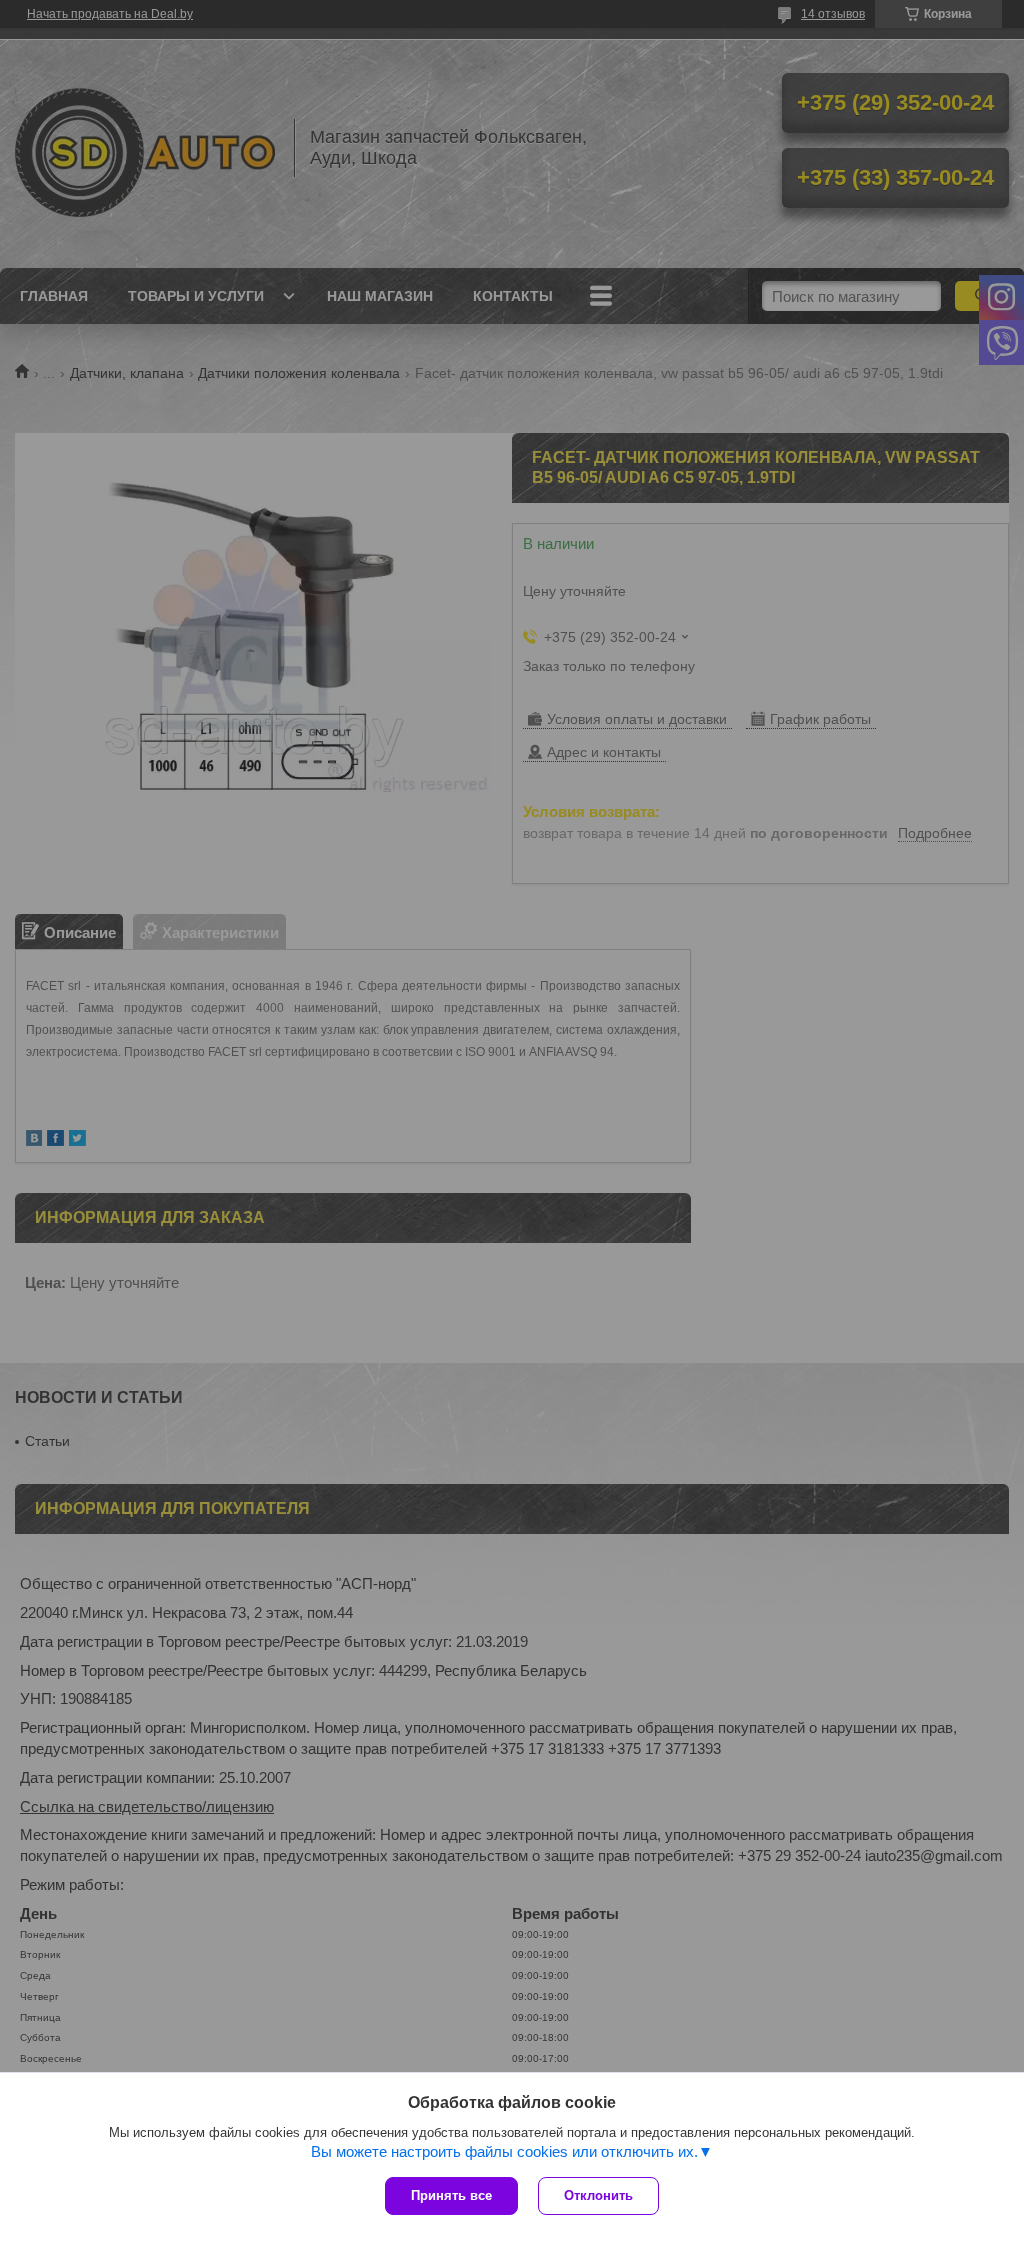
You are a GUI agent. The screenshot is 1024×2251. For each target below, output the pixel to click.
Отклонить (598, 2195)
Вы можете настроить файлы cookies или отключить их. (504, 2151)
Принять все (451, 2195)
